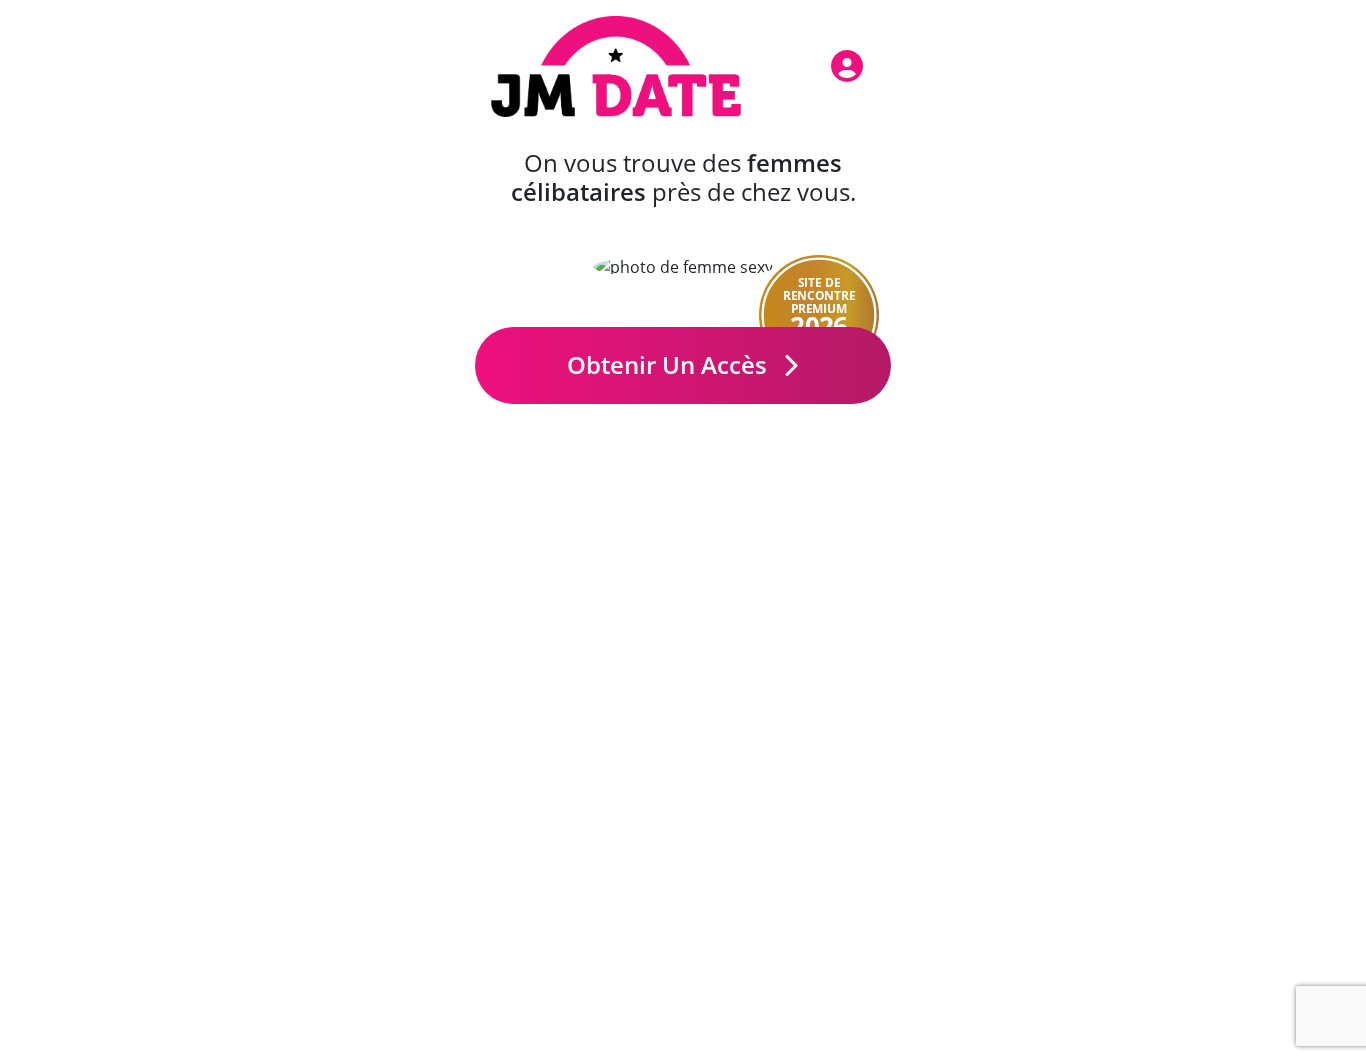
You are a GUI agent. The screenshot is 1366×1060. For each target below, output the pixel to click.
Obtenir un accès (670, 364)
